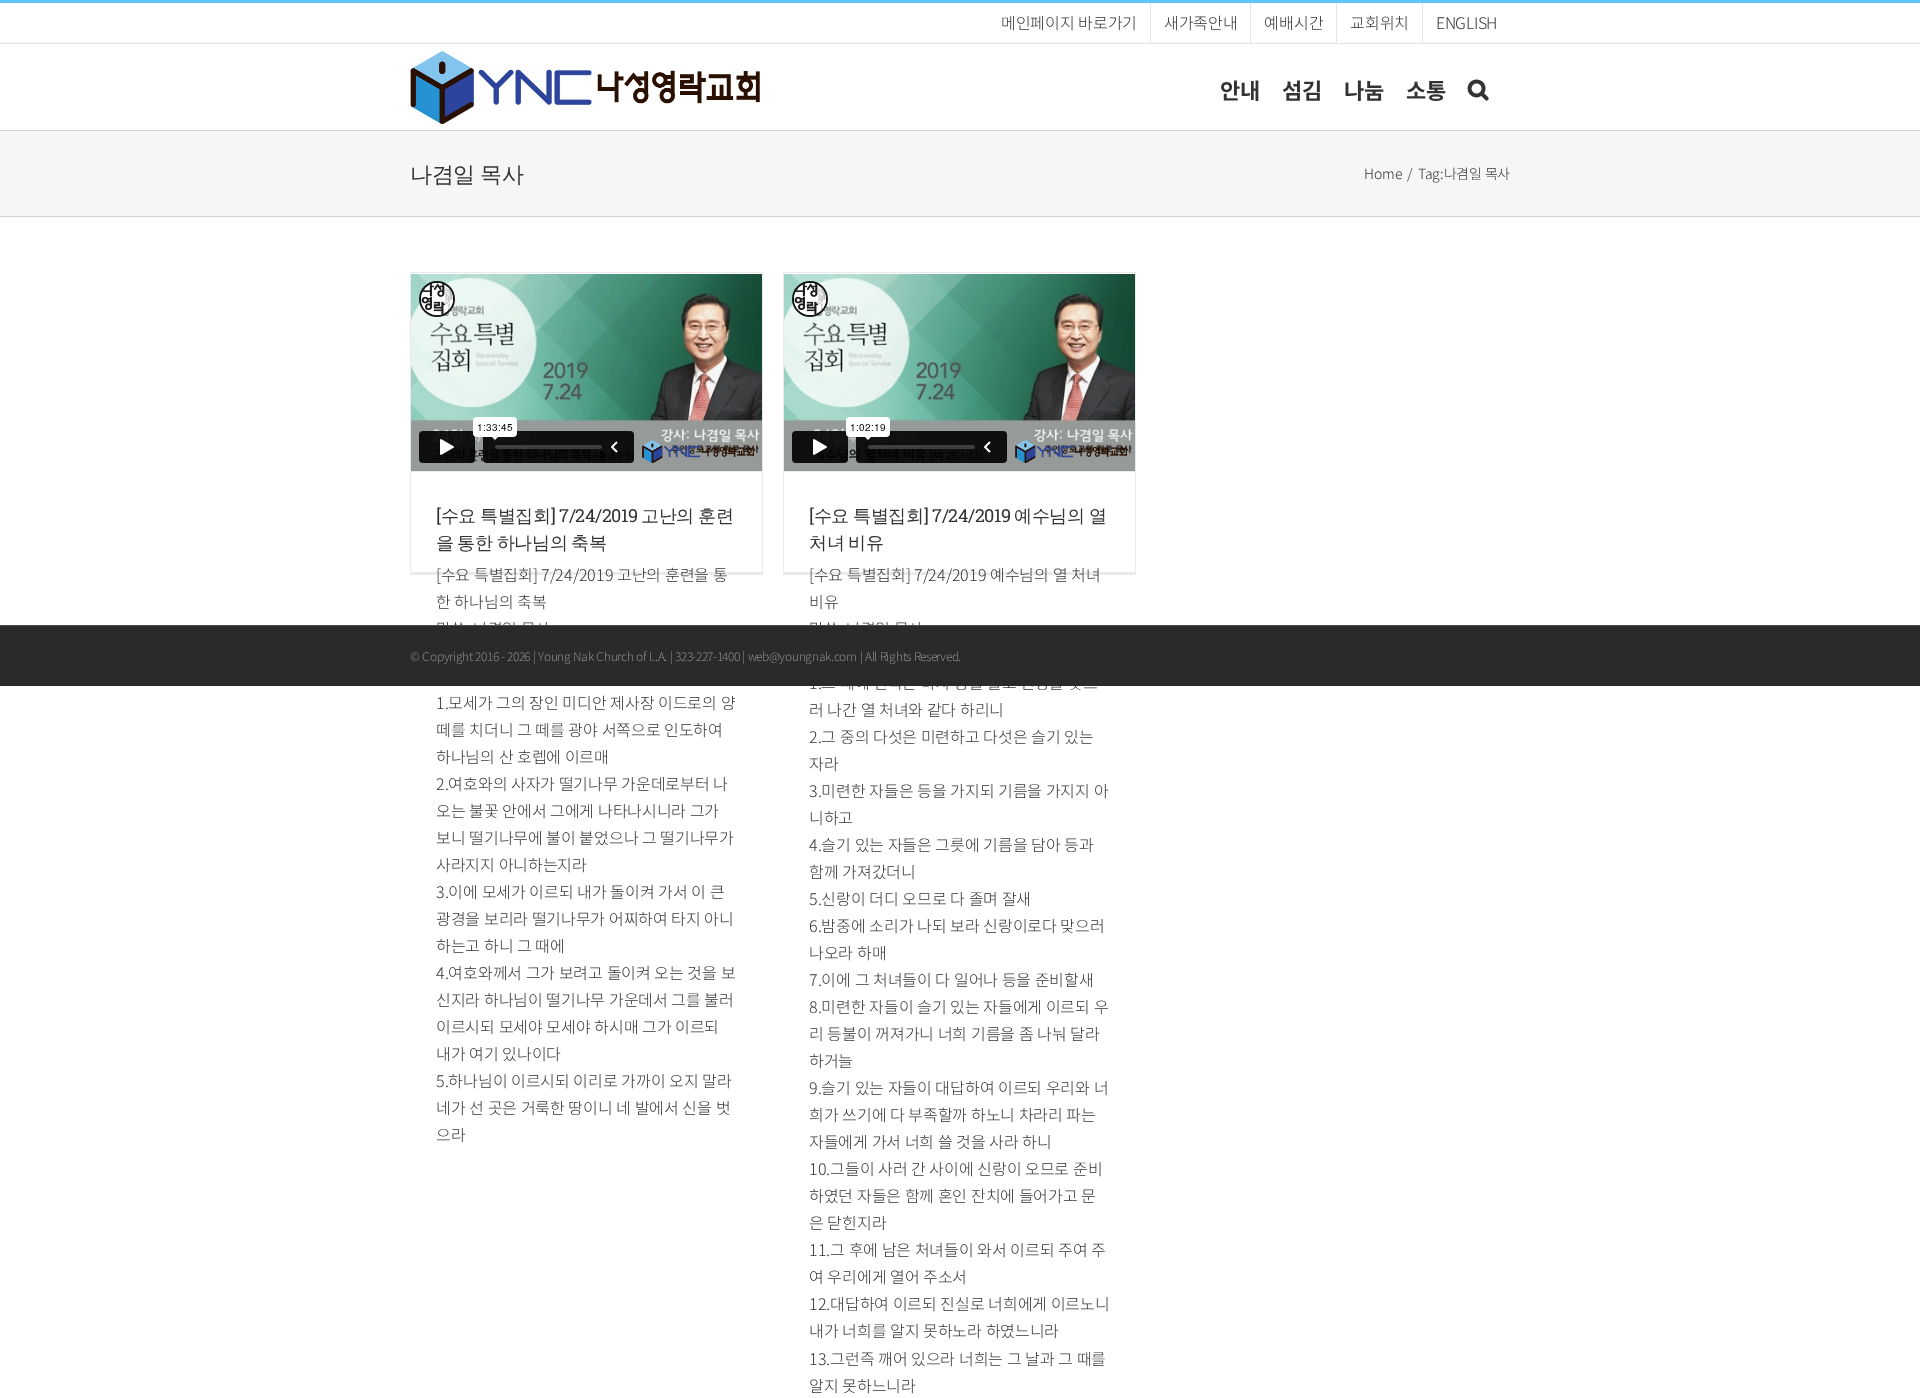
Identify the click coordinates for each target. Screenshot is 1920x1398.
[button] (1478, 86)
